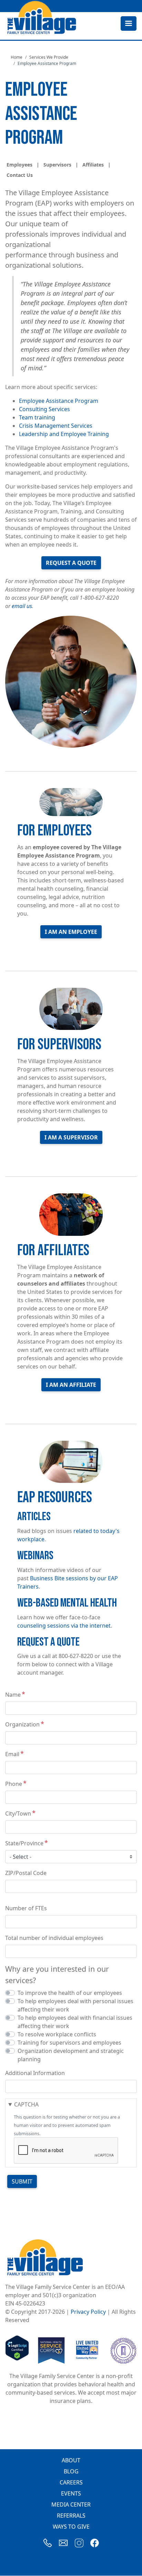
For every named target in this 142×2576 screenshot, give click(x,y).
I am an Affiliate (71, 1385)
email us (22, 606)
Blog (71, 2471)
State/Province (24, 1843)
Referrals (71, 2516)
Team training (37, 417)
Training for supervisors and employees (69, 2043)
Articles (34, 1517)
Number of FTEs (26, 1908)
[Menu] (128, 24)
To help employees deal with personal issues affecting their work (75, 2005)
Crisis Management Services (56, 426)
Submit (22, 2181)
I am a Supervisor (71, 1137)
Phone (14, 1784)
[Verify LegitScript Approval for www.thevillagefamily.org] (17, 2350)
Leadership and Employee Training (64, 434)
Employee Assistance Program (59, 401)
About (71, 2460)
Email (12, 1754)
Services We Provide (49, 57)
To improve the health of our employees (70, 1993)
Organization (22, 1724)
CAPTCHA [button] (26, 2104)
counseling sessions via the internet (64, 1626)
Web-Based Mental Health (67, 1603)
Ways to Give (71, 2527)
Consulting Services (44, 409)
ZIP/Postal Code (26, 1873)
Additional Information (35, 2073)
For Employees (54, 831)
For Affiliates (53, 1251)
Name (13, 1695)
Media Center (71, 2504)
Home (17, 57)
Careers (71, 2482)
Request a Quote (71, 563)
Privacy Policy (88, 2312)
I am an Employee (71, 932)
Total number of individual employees (54, 1938)
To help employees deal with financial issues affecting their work (75, 2022)
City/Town (18, 1813)
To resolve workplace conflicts (57, 2034)
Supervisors (57, 165)
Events (71, 2493)
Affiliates (93, 165)
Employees (19, 165)
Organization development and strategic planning (71, 2055)
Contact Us (20, 175)
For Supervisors (59, 1045)
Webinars (35, 1556)
